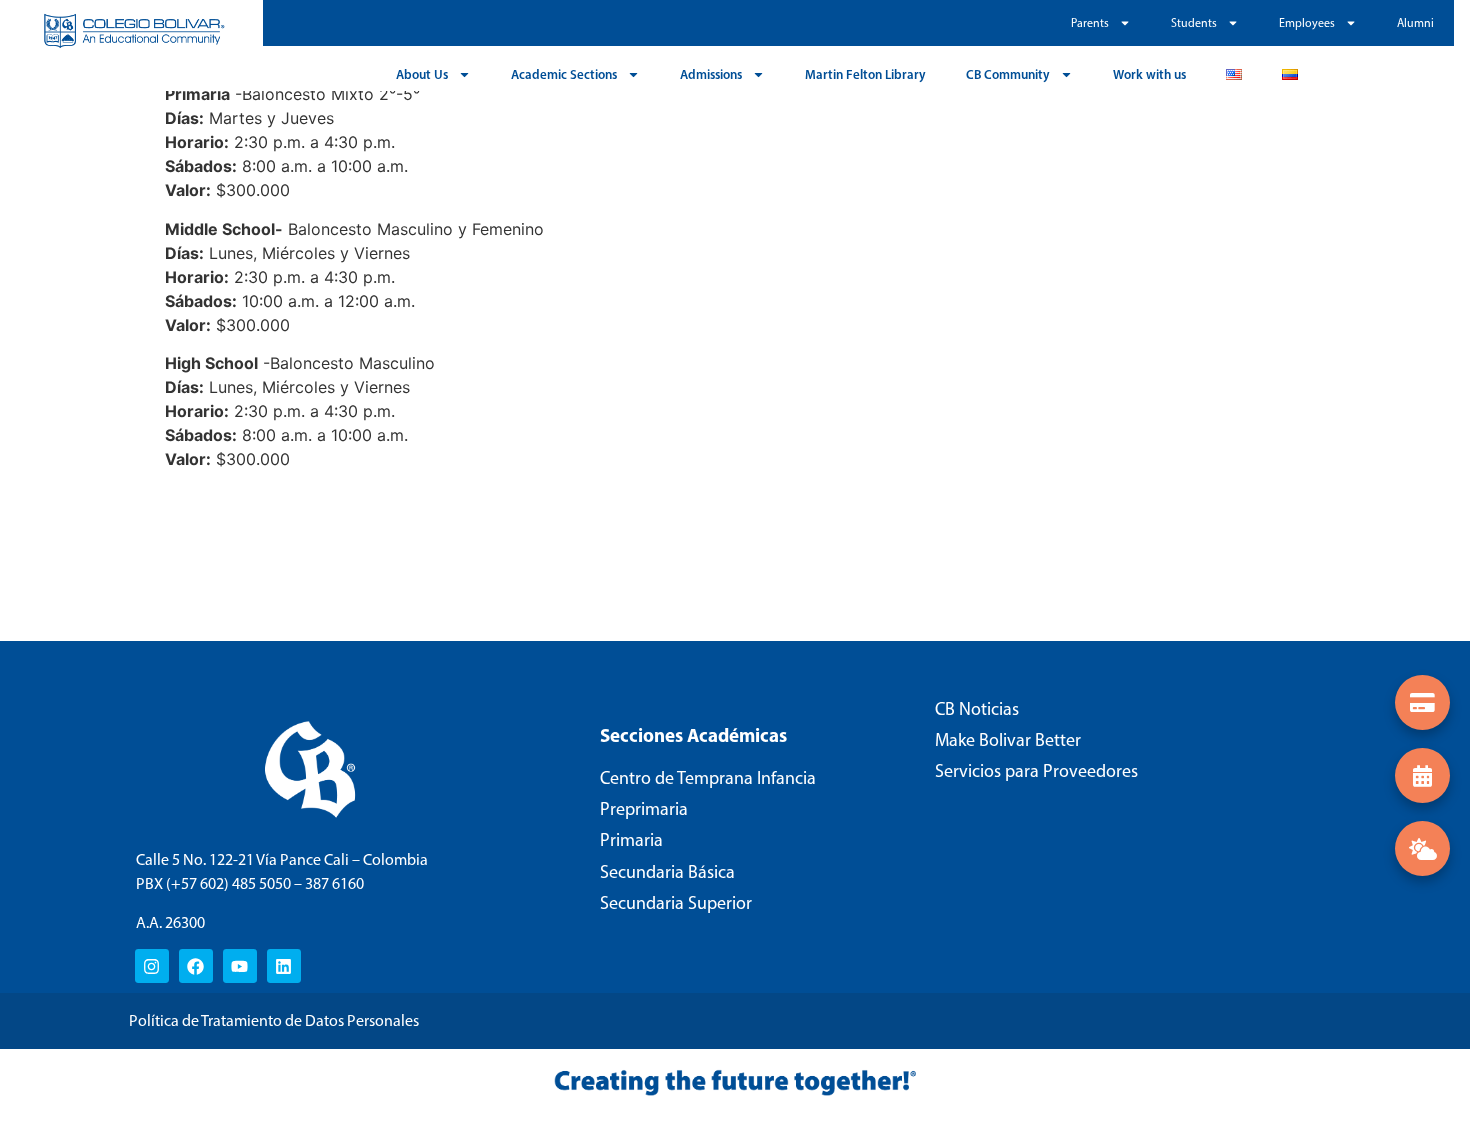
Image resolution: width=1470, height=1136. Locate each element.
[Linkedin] (284, 966)
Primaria (631, 840)
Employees (1307, 23)
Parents (1090, 23)
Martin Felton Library (865, 74)
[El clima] (1422, 848)
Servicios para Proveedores (1036, 771)
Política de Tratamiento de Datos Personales (274, 1020)
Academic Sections (564, 74)
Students (1194, 23)
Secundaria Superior (676, 903)
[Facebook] (196, 966)
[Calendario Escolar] (1422, 775)
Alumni (1415, 23)
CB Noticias (977, 709)
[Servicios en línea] (1422, 702)
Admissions (711, 74)
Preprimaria (644, 809)
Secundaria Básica (667, 872)
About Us (422, 74)
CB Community (1008, 74)
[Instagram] (152, 966)
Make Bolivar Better (1008, 740)
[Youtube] (240, 966)
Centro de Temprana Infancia (708, 778)
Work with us (1149, 74)
